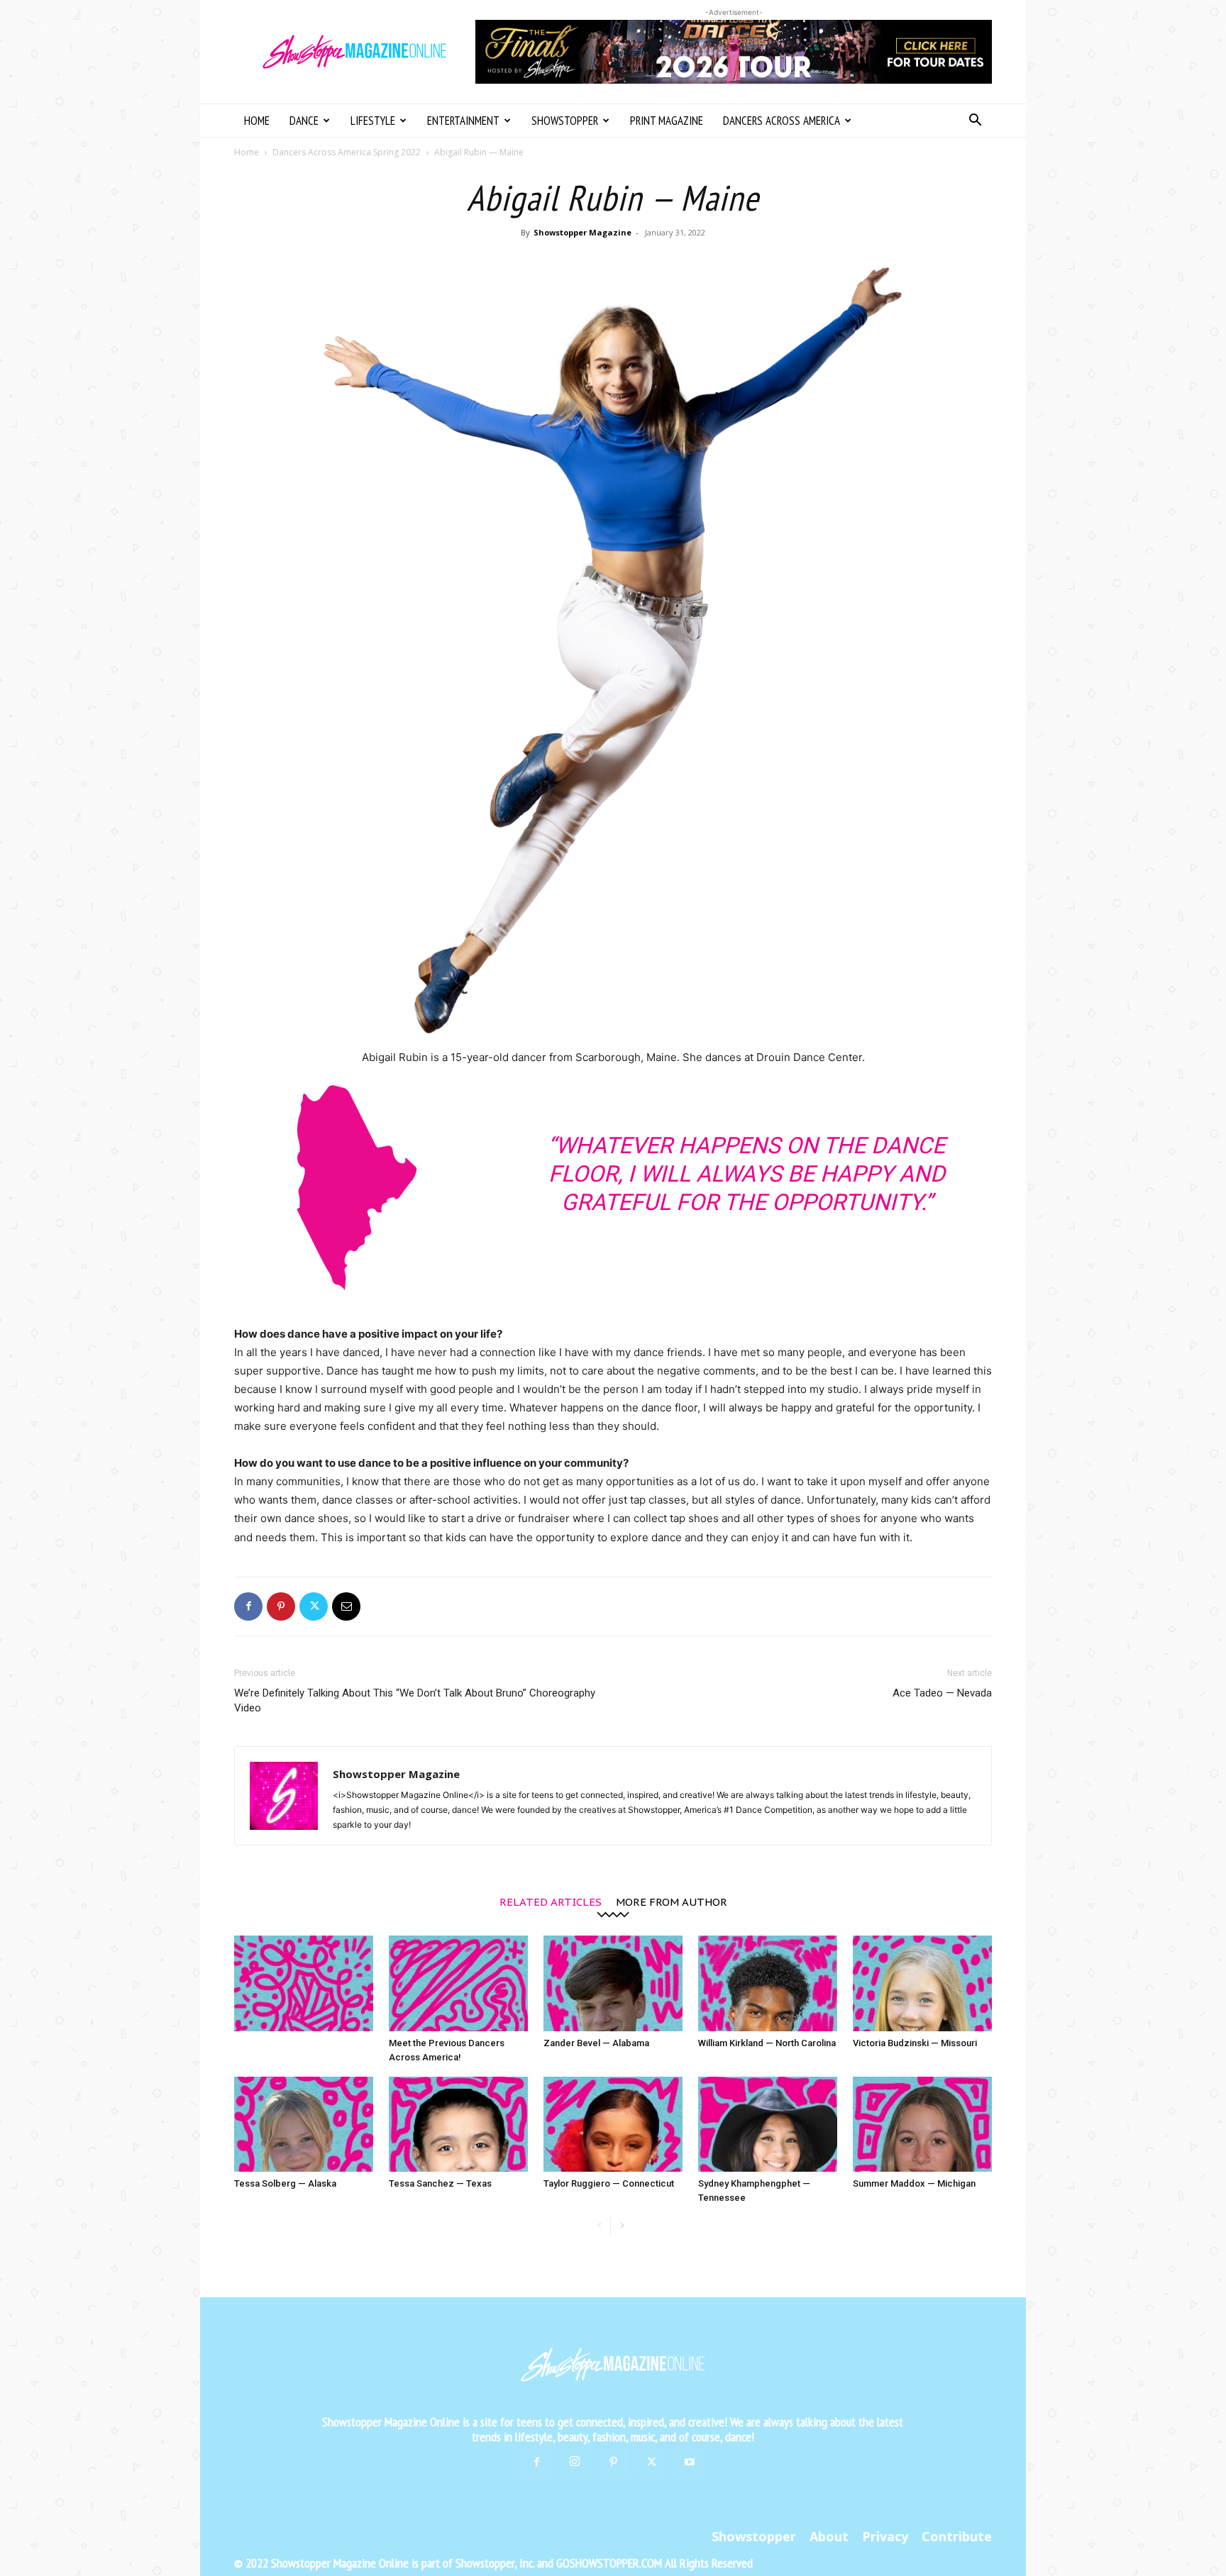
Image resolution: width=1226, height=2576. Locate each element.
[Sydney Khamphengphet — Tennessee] (768, 2125)
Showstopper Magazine (582, 232)
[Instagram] (575, 2462)
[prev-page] (599, 2226)
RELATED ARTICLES (551, 1901)
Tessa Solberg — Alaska (285, 2183)
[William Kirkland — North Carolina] (768, 1983)
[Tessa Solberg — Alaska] (304, 2125)
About (829, 2536)
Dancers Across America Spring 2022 (347, 152)
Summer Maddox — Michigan (914, 2183)
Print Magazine (667, 121)
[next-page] (622, 2226)
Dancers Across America (782, 121)
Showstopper (565, 121)
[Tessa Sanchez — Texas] (458, 2125)
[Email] (346, 1606)
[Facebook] (248, 1606)
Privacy (885, 2536)
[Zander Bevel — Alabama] (613, 1983)
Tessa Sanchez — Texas (440, 2183)
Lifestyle (373, 121)
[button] (975, 122)
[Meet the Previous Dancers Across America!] (458, 1983)
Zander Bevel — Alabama (596, 2043)
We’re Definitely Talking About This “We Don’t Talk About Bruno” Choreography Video (415, 1700)
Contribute (957, 2536)
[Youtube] (690, 2463)
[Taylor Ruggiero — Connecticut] (613, 2125)
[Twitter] (314, 1606)
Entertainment (463, 121)
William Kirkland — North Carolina (767, 2043)
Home (257, 121)
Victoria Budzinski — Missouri (915, 2043)
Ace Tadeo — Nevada (942, 1693)
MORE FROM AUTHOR (672, 1901)
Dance (304, 121)
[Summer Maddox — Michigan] (922, 2125)
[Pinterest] (281, 1606)
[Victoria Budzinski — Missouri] (922, 1983)
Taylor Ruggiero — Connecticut (609, 2183)
